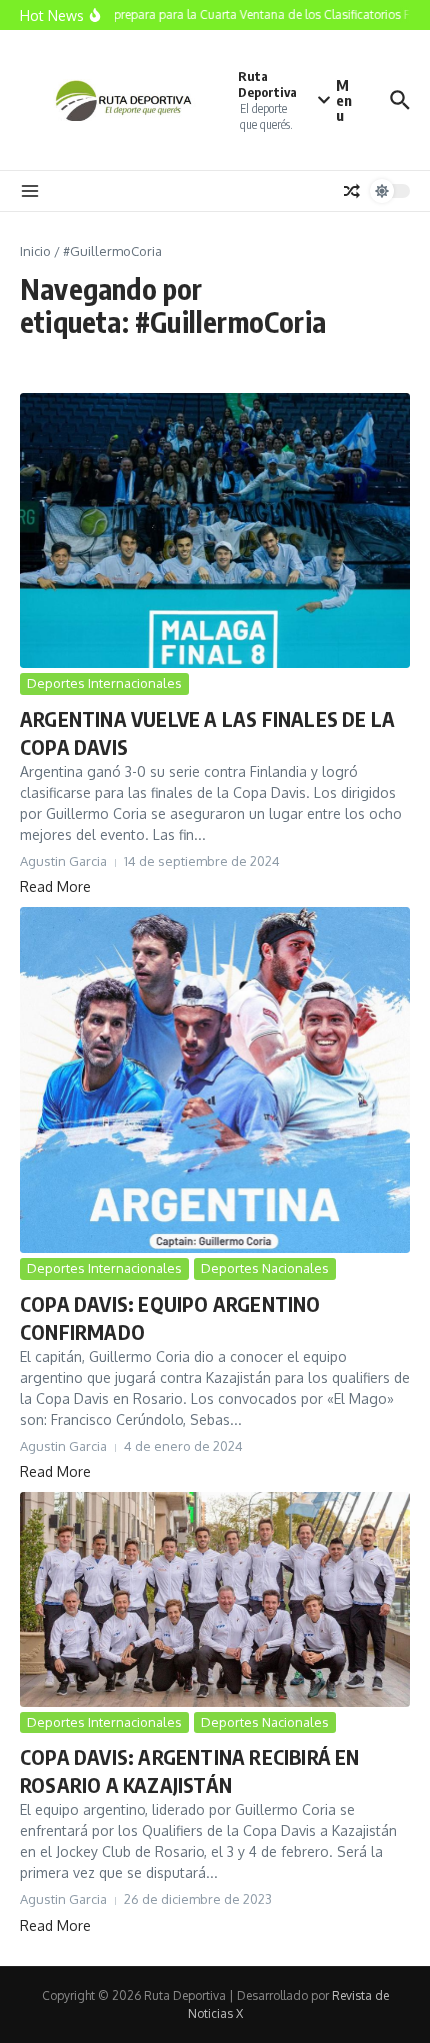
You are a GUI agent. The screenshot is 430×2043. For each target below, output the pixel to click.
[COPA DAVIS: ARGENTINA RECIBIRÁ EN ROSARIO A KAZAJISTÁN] (215, 1599)
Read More (55, 886)
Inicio (35, 251)
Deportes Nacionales (265, 1268)
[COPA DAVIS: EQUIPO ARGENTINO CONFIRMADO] (215, 1080)
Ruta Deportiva (267, 84)
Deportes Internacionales (104, 683)
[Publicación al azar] (352, 191)
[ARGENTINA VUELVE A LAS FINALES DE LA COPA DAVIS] (215, 531)
